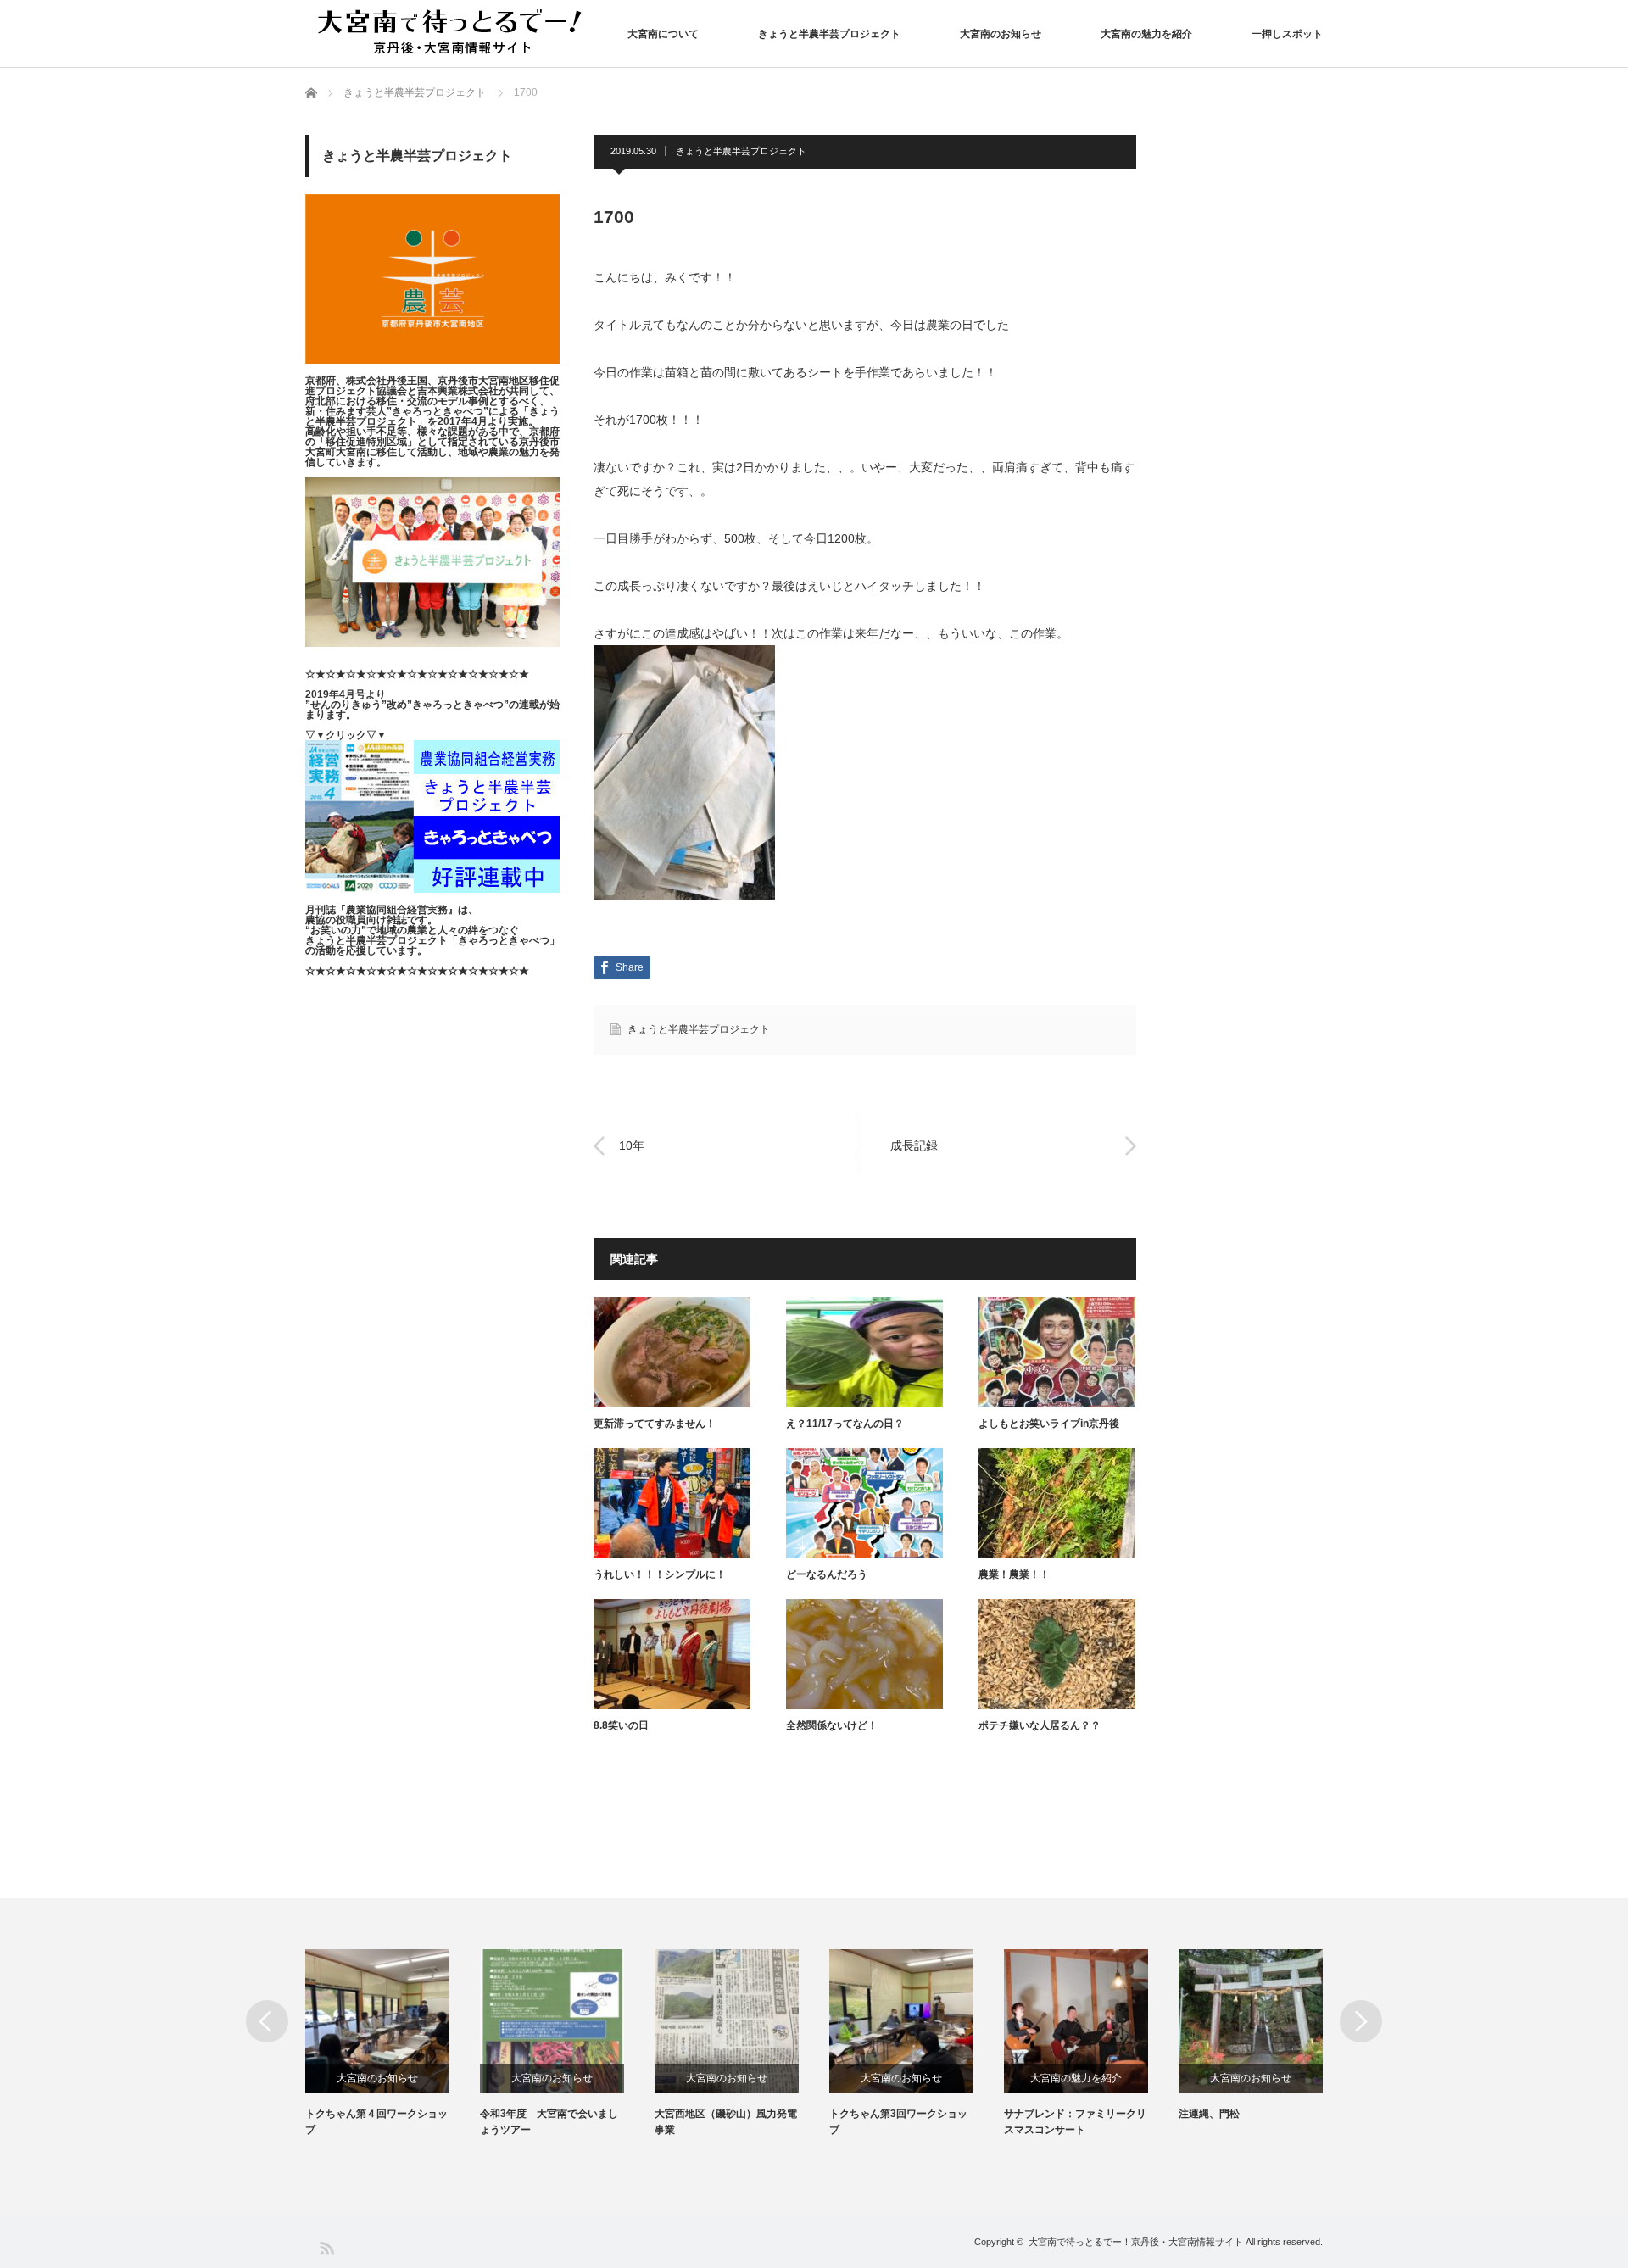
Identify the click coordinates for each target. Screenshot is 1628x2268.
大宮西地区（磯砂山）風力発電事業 (726, 2122)
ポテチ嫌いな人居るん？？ (1040, 1725)
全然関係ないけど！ (832, 1725)
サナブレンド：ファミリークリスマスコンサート (1075, 2122)
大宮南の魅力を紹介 (1146, 34)
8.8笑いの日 (621, 1725)
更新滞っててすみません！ (655, 1424)
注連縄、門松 (1209, 2114)
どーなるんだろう (827, 1574)
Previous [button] (267, 2021)
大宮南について (663, 34)
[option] (393, 2044)
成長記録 (914, 1145)
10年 (632, 1145)
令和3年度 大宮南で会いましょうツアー (549, 2122)
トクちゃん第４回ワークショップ (376, 2122)
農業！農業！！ (1014, 1574)
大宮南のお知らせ (1001, 34)
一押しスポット (1287, 34)
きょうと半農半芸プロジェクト (829, 34)
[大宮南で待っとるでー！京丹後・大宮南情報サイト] (454, 33)
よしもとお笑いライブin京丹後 (1049, 1424)
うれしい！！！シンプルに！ (660, 1574)
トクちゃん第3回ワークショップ (898, 2122)
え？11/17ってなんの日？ (845, 1424)
